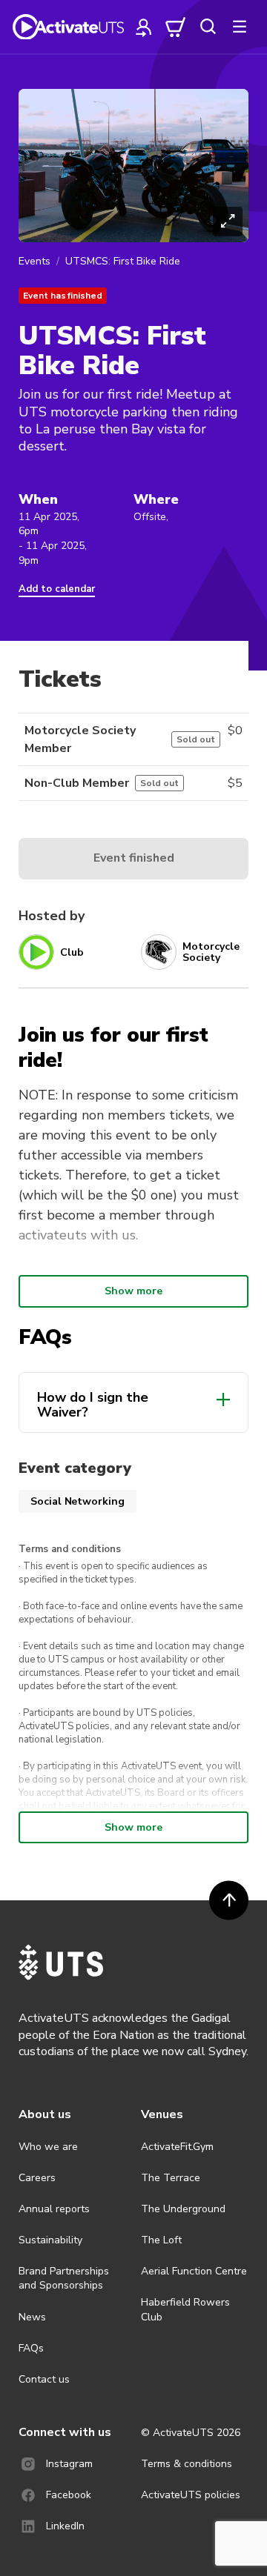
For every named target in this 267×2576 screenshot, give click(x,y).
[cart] (176, 27)
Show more (133, 1291)
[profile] (144, 27)
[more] (240, 27)
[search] (208, 27)
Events (34, 261)
